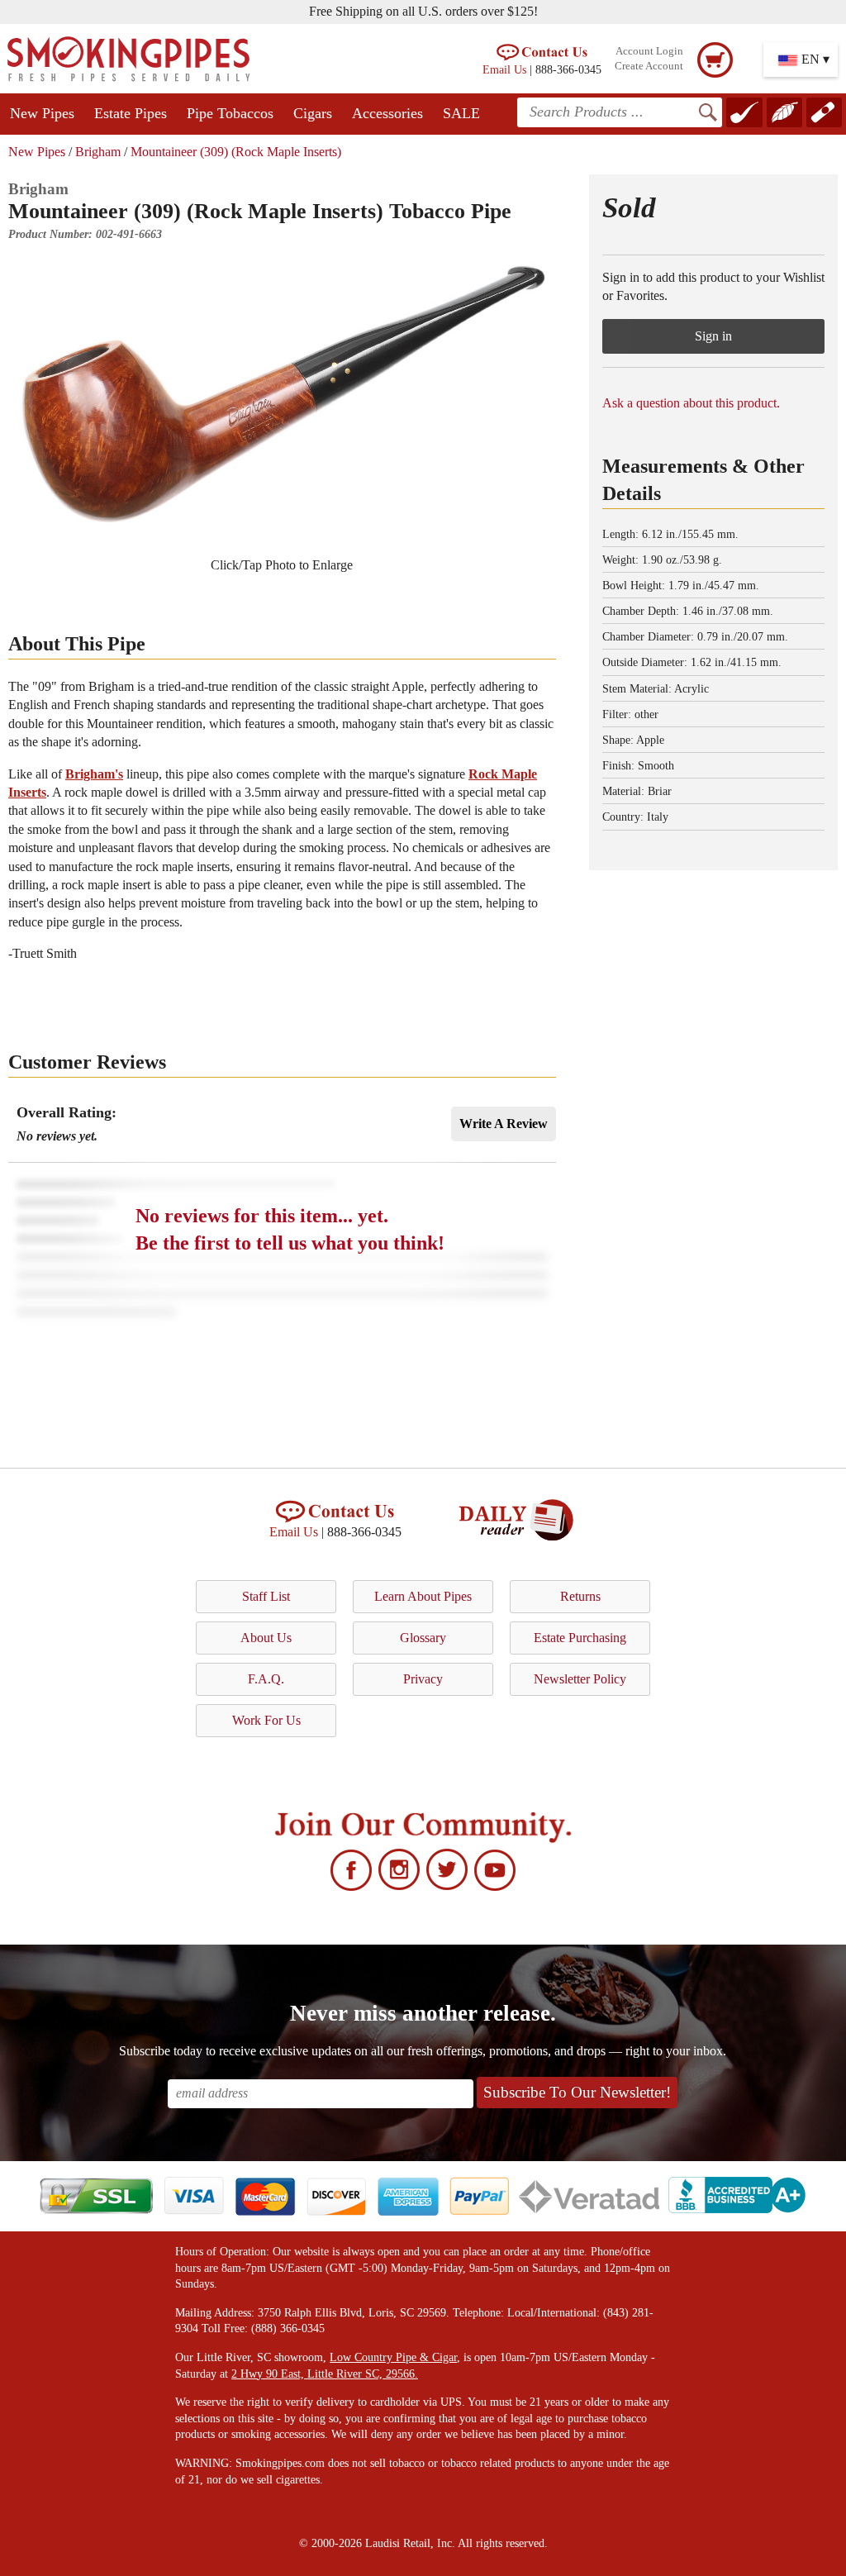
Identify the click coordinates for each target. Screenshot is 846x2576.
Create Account (649, 66)
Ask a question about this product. (691, 403)
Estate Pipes (131, 113)
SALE (461, 113)
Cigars (313, 113)
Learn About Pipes (423, 1596)
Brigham (98, 152)
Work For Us (266, 1720)
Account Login (649, 51)
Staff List (266, 1596)
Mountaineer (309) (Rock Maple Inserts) (236, 152)
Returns (580, 1596)
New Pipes (42, 113)
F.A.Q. (266, 1679)
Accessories (387, 113)
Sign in (713, 336)
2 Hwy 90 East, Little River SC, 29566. (325, 2374)
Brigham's (94, 774)
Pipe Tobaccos (230, 113)
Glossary (423, 1638)
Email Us (504, 69)
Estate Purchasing (580, 1638)
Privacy (423, 1679)
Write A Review (504, 1124)
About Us (266, 1638)
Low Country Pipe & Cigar (393, 2357)
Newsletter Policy (580, 1679)
